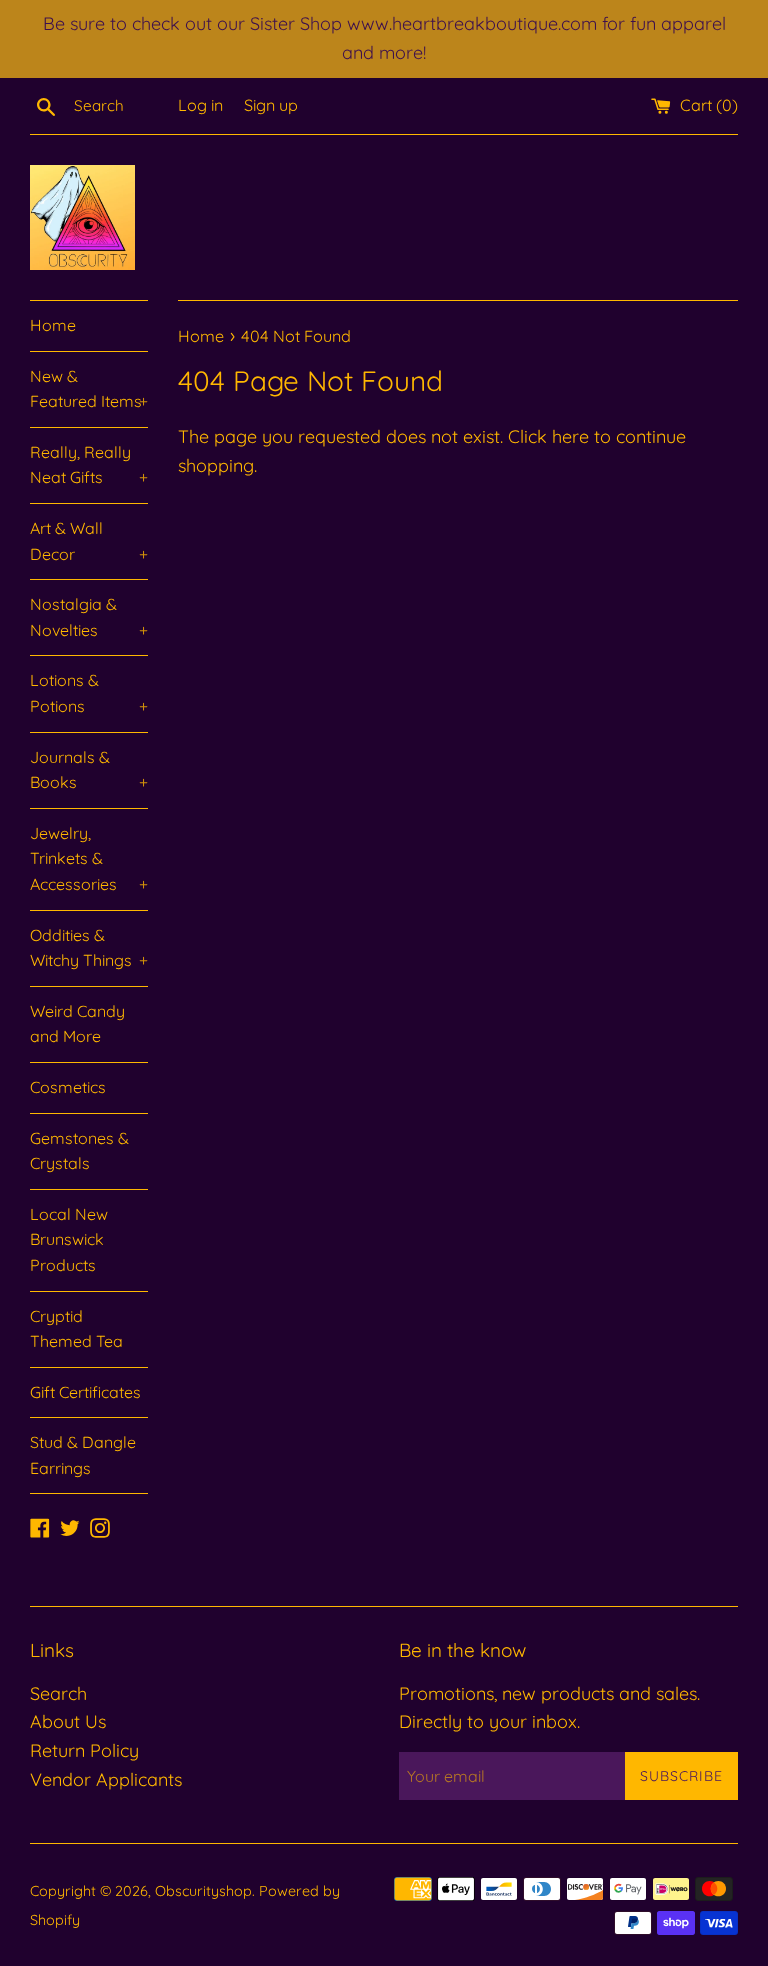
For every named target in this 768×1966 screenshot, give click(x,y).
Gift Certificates (85, 1392)
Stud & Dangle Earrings (83, 1455)
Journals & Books (89, 770)
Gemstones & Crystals (79, 1151)
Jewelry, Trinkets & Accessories (89, 858)
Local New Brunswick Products (69, 1239)
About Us (68, 1721)
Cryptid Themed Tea (76, 1329)
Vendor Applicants (106, 1779)
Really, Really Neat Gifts (89, 465)
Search (58, 1693)
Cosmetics (68, 1087)
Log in (200, 105)
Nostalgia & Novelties (89, 617)
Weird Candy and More (77, 1024)
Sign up (271, 105)
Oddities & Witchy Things (89, 948)
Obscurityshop (203, 1891)
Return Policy (84, 1750)
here (570, 436)
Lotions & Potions (89, 693)
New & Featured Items (89, 389)
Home (53, 325)
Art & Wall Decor (89, 541)
